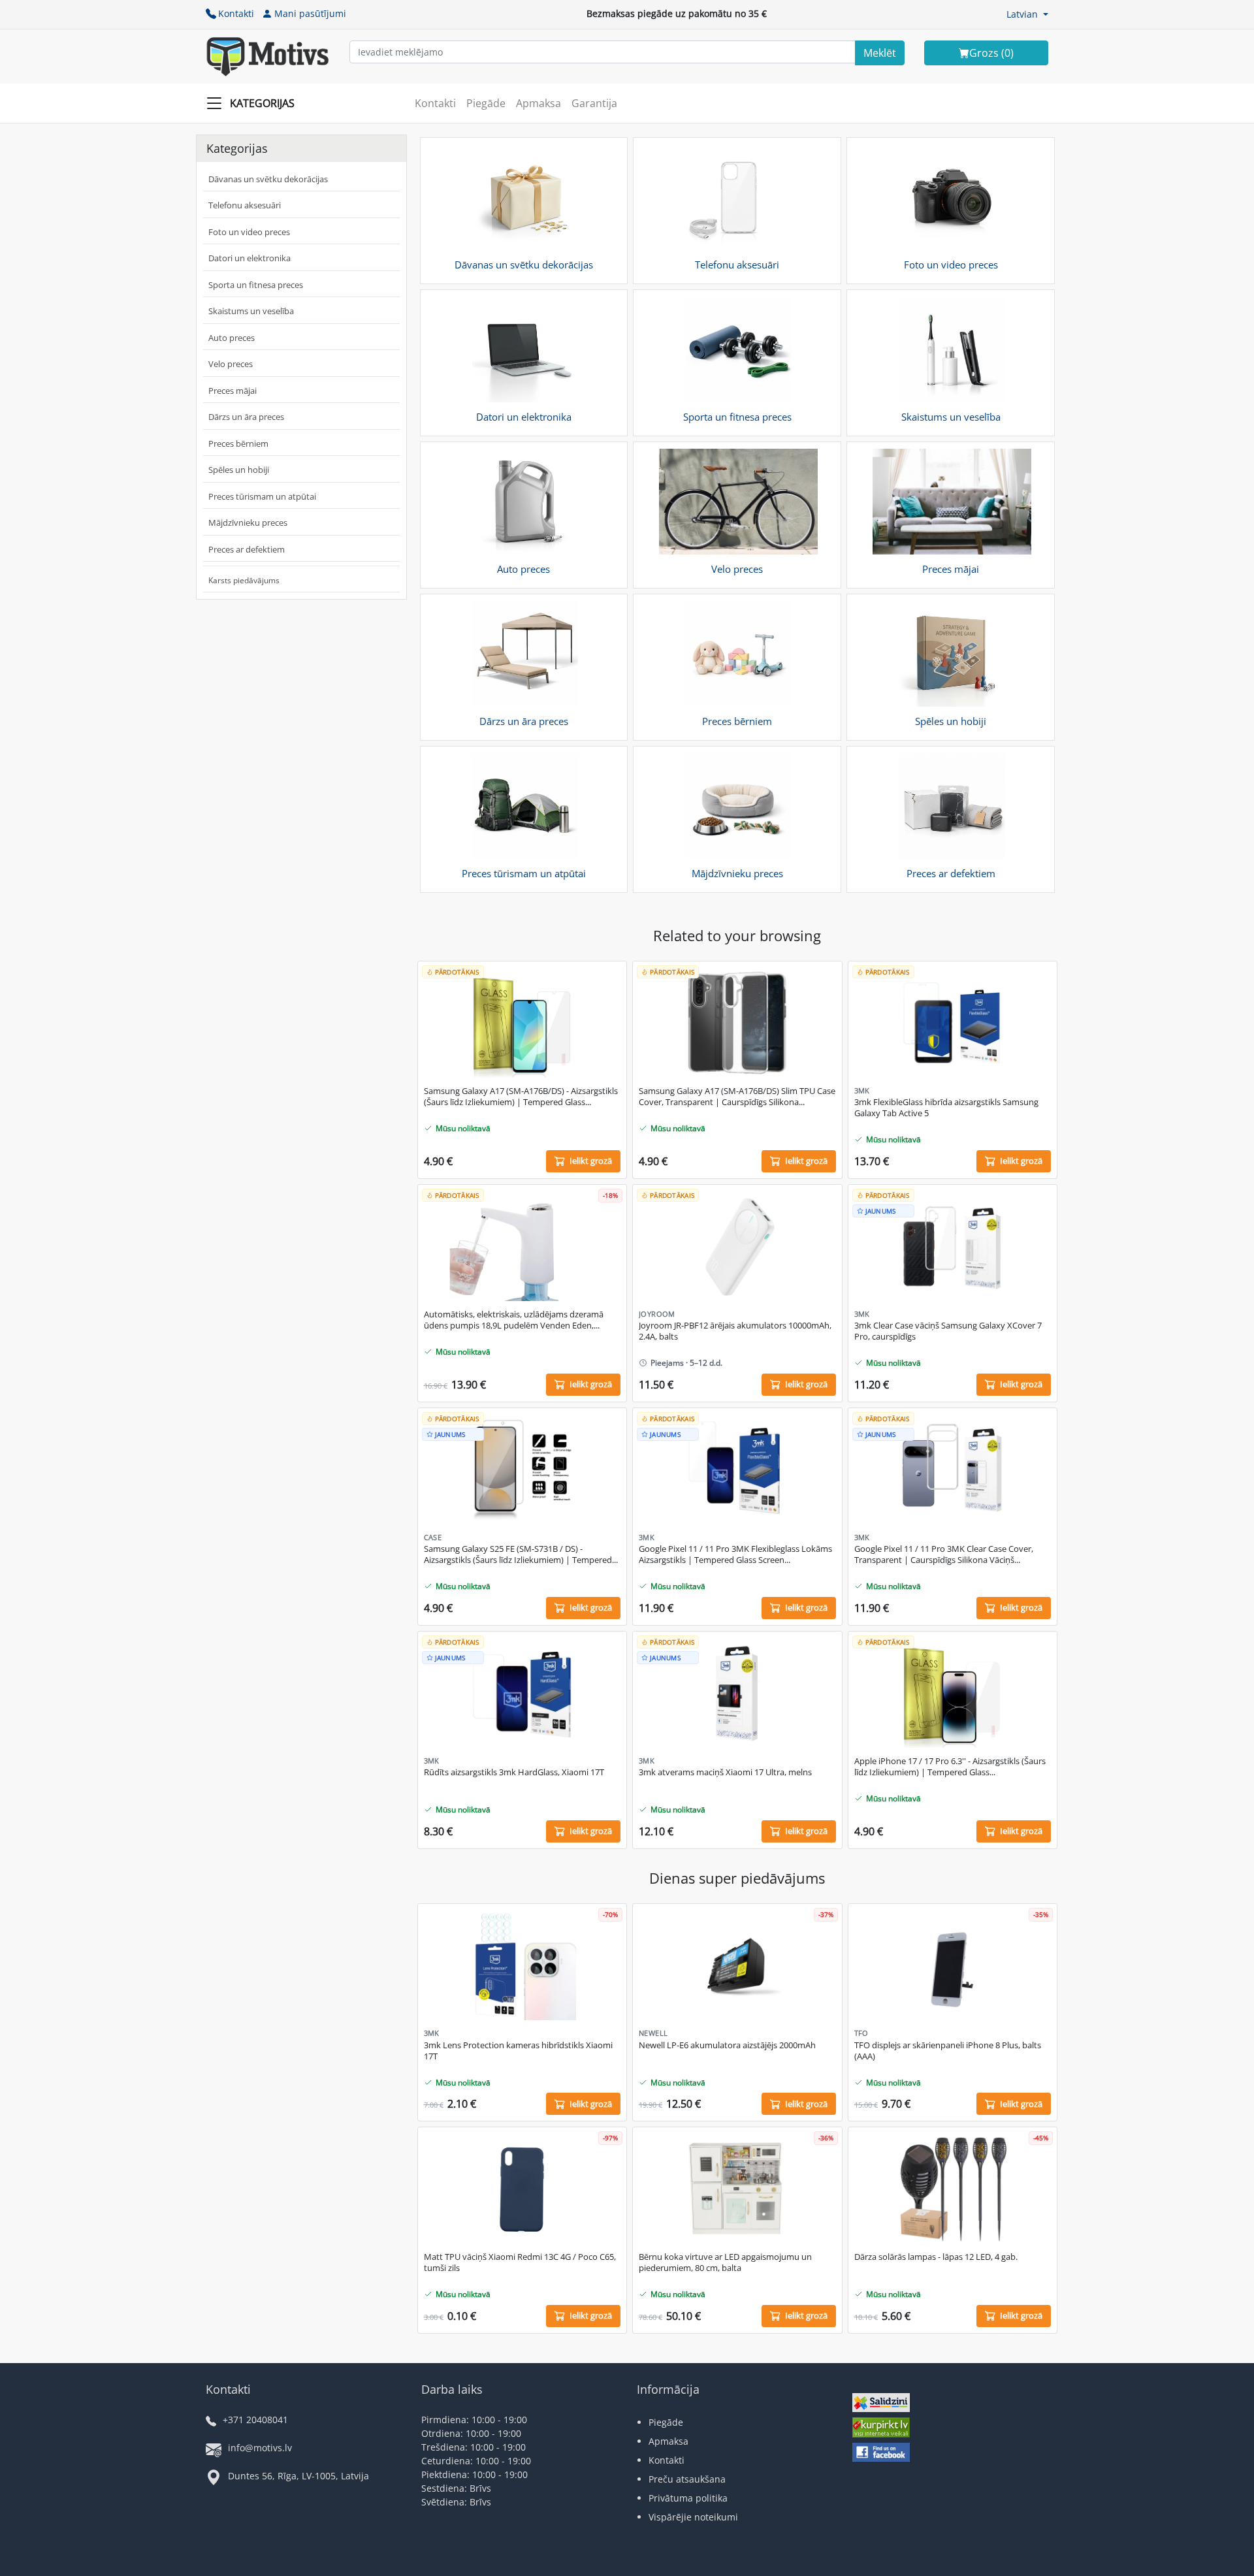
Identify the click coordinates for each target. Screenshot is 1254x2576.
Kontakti (236, 13)
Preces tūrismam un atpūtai (262, 496)
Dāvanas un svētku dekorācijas (268, 179)
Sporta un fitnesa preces (256, 285)
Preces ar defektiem (247, 549)
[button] (1027, 14)
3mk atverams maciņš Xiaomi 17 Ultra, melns (725, 1772)
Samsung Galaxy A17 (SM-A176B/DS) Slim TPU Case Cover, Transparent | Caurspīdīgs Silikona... (737, 1097)
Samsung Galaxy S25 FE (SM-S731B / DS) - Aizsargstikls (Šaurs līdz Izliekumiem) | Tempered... (521, 1554)
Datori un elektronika (249, 258)
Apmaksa (539, 103)
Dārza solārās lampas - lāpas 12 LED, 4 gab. (936, 2257)
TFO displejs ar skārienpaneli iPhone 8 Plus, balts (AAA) (948, 2051)
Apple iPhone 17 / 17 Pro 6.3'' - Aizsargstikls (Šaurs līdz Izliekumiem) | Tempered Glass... (950, 1767)
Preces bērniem (238, 443)
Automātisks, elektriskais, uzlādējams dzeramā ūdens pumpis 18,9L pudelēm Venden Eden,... (514, 1320)
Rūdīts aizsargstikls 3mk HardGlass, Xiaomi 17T (514, 1772)
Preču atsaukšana (687, 2479)
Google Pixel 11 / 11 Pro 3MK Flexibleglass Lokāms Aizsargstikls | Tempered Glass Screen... (735, 1554)
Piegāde (486, 103)
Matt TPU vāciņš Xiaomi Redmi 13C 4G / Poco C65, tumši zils (520, 2262)
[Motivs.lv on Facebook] (881, 2454)
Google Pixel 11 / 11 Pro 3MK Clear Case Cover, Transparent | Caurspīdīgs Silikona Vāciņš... (944, 1554)
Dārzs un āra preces (246, 417)
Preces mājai (233, 391)
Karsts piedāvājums (244, 580)
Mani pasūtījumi (310, 13)
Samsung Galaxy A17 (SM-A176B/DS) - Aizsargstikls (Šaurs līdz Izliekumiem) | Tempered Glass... (521, 1097)
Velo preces (231, 364)
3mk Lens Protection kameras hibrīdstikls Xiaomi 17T (518, 2051)
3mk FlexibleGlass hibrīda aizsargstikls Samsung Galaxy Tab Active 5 (946, 1108)
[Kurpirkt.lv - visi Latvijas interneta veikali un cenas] (881, 2429)
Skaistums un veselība (251, 311)
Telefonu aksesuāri (245, 205)
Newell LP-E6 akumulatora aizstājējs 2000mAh (727, 2045)
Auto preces (232, 338)
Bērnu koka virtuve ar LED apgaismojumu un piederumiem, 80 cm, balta (725, 2262)
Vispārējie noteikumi (693, 2517)
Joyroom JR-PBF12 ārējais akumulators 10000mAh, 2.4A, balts (735, 1331)
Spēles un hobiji (239, 470)
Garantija (594, 103)
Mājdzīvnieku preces (248, 523)
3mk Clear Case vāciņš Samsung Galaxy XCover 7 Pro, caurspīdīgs (948, 1331)
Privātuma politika (688, 2498)
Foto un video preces (249, 232)
